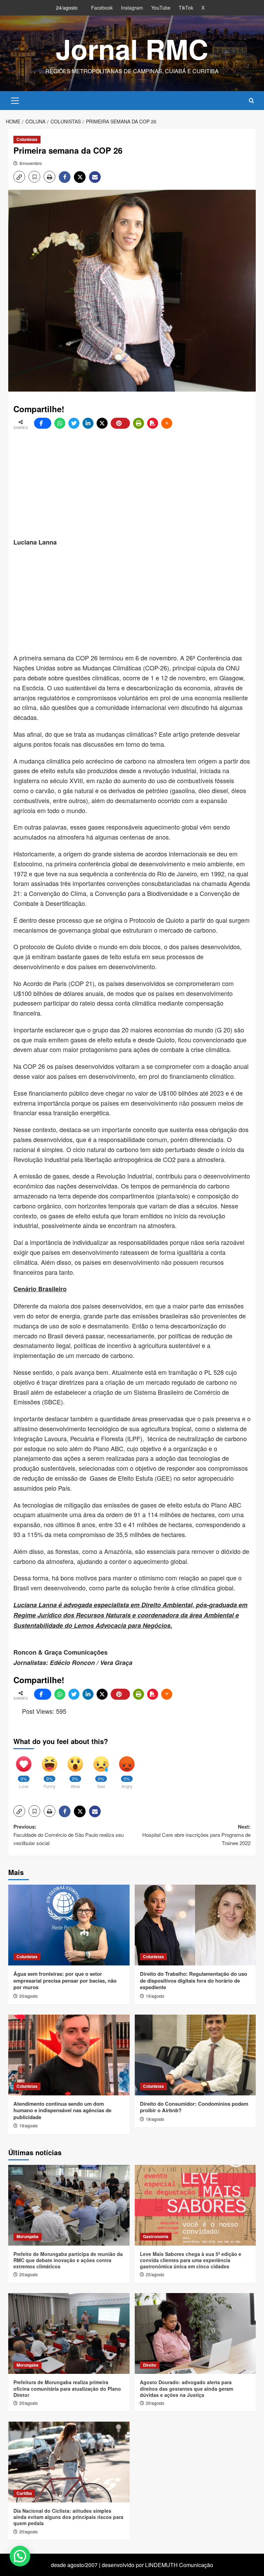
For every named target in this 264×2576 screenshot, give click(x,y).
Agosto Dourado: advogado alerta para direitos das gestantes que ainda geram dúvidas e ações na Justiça (186, 2388)
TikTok (186, 8)
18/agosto (155, 2119)
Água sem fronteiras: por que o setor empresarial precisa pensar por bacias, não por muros (65, 1980)
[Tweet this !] (74, 423)
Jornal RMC (132, 49)
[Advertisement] (139, 484)
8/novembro (31, 163)
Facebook (102, 8)
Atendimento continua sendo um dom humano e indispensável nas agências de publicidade (62, 2110)
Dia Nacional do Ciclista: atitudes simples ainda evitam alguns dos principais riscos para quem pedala (68, 2517)
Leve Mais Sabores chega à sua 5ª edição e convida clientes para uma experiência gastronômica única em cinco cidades (191, 2260)
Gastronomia (156, 2236)
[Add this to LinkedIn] (88, 423)
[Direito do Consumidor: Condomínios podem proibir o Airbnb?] (195, 2055)
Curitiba (24, 2493)
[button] (15, 100)
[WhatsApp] (60, 423)
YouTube (161, 8)
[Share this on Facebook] (43, 423)
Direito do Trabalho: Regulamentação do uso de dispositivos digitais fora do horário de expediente (194, 1980)
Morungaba (27, 2236)
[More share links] (167, 423)
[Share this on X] (102, 423)
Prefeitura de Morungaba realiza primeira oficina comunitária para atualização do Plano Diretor (67, 2388)
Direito (150, 2365)
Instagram (132, 8)
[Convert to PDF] (153, 423)
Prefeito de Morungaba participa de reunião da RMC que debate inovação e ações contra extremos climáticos (68, 2260)
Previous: (69, 1835)
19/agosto (155, 1996)
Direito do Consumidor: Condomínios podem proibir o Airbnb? (194, 2107)
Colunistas (27, 139)
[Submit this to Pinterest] (120, 423)
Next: (196, 1835)
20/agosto (29, 1996)
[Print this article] (139, 423)
